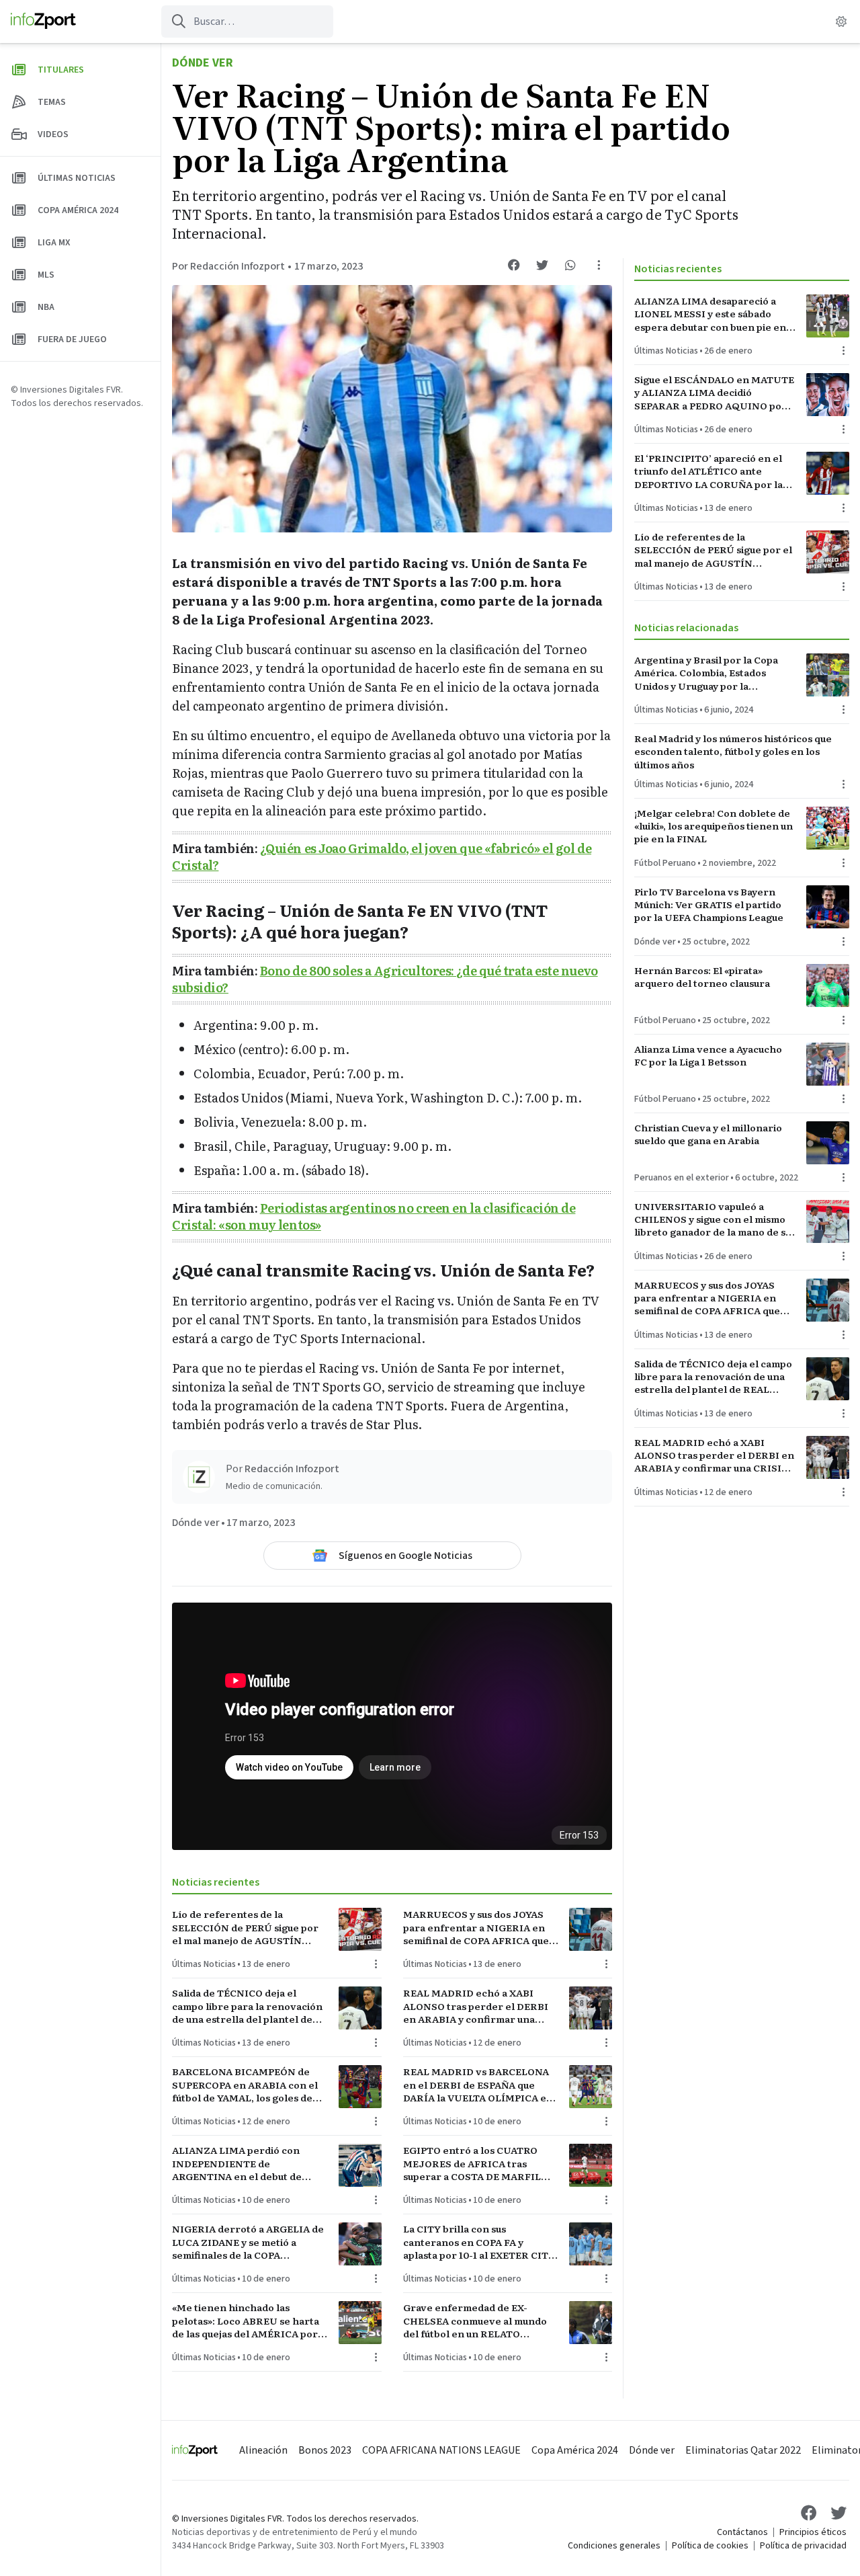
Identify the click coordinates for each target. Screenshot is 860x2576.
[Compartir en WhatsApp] (570, 265)
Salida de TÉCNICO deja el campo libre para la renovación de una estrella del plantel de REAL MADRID (247, 2006)
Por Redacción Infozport (228, 266)
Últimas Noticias (204, 1964)
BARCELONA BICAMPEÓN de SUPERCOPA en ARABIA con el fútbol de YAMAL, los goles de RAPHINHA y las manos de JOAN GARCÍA (250, 2085)
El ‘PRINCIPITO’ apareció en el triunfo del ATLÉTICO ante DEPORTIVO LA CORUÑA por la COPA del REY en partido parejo (710, 471)
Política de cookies (710, 2546)
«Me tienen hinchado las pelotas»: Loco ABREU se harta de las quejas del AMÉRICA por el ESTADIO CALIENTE (246, 2321)
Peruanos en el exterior (682, 1178)
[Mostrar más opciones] (599, 265)
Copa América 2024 (575, 2450)
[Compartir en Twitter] (542, 265)
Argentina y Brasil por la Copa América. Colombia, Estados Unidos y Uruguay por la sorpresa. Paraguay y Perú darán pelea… (712, 673)
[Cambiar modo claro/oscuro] (841, 22)
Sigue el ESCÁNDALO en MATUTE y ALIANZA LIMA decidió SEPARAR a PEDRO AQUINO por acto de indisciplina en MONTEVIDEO (714, 393)
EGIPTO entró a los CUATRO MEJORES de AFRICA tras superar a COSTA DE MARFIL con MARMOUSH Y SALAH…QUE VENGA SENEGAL (472, 2163)
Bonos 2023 (325, 2450)
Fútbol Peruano (665, 863)
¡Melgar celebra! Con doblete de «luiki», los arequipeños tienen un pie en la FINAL (714, 826)
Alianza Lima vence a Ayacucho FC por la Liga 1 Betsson (708, 1055)
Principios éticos (813, 2532)
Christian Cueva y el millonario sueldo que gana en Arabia (708, 1134)
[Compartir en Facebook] (514, 265)
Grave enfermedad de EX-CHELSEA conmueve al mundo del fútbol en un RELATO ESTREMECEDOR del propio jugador (475, 2321)
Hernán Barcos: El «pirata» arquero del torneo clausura (702, 977)
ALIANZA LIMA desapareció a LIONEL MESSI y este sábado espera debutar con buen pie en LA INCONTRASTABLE (710, 314)
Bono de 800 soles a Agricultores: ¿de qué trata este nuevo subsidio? (385, 979)
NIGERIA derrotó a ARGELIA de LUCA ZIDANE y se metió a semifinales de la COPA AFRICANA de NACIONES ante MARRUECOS (248, 2242)
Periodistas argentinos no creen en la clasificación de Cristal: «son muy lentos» (374, 1216)
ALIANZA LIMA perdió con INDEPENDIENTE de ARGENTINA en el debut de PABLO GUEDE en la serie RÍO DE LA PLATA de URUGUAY (243, 2163)
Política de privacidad (803, 2546)
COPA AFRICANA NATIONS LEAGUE (441, 2450)
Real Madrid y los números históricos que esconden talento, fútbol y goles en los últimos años (733, 752)
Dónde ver (203, 63)
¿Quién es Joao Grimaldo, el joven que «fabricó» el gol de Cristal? (382, 856)
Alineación (263, 2450)
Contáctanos (742, 2532)
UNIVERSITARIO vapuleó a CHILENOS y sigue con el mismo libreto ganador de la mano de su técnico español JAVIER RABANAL (713, 1219)
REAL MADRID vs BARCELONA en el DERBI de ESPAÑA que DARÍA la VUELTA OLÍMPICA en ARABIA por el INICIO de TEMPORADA (478, 2085)
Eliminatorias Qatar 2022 (743, 2450)
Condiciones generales (614, 2546)
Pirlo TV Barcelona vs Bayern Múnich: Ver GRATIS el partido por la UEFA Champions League (709, 905)
